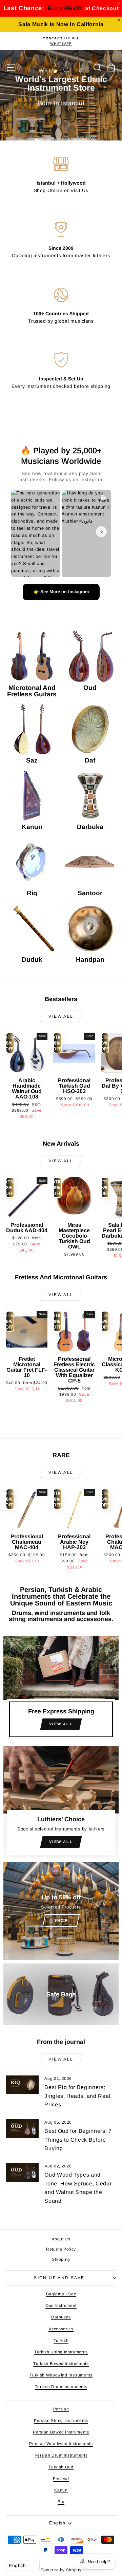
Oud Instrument (61, 2306)
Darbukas (61, 2317)
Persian (61, 2409)
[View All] (61, 1689)
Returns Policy (61, 2249)
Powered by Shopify (61, 2570)
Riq (61, 2502)
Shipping (61, 2259)
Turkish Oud (61, 2467)
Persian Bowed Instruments (61, 2432)
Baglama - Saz (61, 2294)
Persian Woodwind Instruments (61, 2444)
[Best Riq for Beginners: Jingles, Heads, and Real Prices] (22, 2085)
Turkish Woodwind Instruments (61, 2375)
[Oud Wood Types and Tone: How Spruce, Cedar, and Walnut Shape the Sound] (22, 2172)
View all (61, 1016)
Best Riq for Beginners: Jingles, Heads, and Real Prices (77, 2096)
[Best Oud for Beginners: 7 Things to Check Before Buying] (22, 2129)
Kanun (61, 2490)
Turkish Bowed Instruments (61, 2364)
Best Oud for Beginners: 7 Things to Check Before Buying (78, 2140)
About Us (61, 2239)
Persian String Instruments (61, 2421)
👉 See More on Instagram (61, 592)
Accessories (61, 2329)
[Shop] (61, 1911)
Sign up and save (59, 2278)
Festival (61, 2479)
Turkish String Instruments (61, 2352)
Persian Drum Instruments (61, 2455)
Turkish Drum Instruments (61, 2387)
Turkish (61, 2340)
